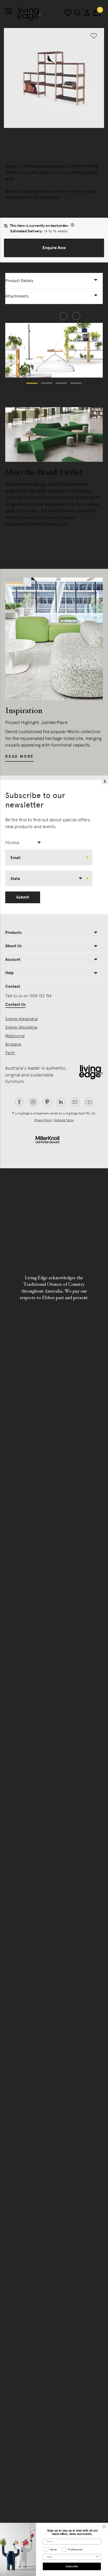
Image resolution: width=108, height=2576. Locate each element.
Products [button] (13, 933)
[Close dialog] (104, 2527)
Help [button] (9, 973)
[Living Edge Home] (29, 14)
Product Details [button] (19, 281)
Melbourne (15, 1036)
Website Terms (64, 1120)
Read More (20, 536)
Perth (10, 1053)
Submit (23, 897)
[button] (54, 248)
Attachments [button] (17, 296)
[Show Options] (97, 2557)
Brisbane (13, 1044)
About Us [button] (13, 946)
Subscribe (72, 2566)
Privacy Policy (43, 1120)
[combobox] (25, 843)
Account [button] (13, 959)
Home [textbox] (12, 843)
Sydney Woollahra (21, 1027)
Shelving (29, 138)
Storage (12, 138)
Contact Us (15, 1004)
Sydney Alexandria (21, 1019)
